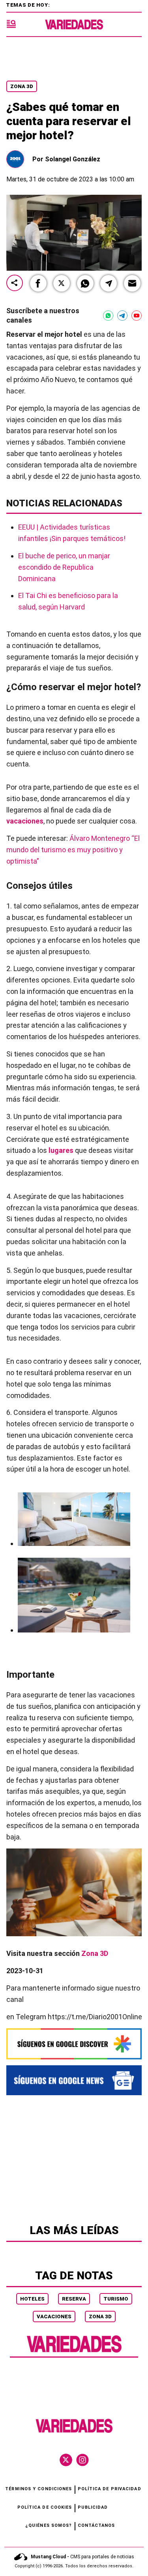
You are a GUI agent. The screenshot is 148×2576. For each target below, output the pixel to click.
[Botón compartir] (15, 283)
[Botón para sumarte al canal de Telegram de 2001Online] (122, 316)
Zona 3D (22, 86)
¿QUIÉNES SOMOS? (49, 2525)
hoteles (32, 2299)
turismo (116, 2299)
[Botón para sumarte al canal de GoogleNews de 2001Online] (74, 2080)
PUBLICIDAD (93, 2507)
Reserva (74, 2299)
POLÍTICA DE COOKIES (45, 2507)
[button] (38, 283)
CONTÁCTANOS (96, 2525)
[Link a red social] (66, 2460)
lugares (61, 1150)
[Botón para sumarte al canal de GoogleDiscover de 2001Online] (74, 2044)
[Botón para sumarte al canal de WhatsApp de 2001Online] (108, 316)
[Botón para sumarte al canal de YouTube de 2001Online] (137, 316)
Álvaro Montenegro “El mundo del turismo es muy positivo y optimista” (73, 850)
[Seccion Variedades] (74, 2352)
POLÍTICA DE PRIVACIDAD (110, 2489)
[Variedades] (74, 25)
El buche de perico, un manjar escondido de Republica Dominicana (64, 567)
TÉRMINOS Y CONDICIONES (38, 2489)
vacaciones (25, 821)
